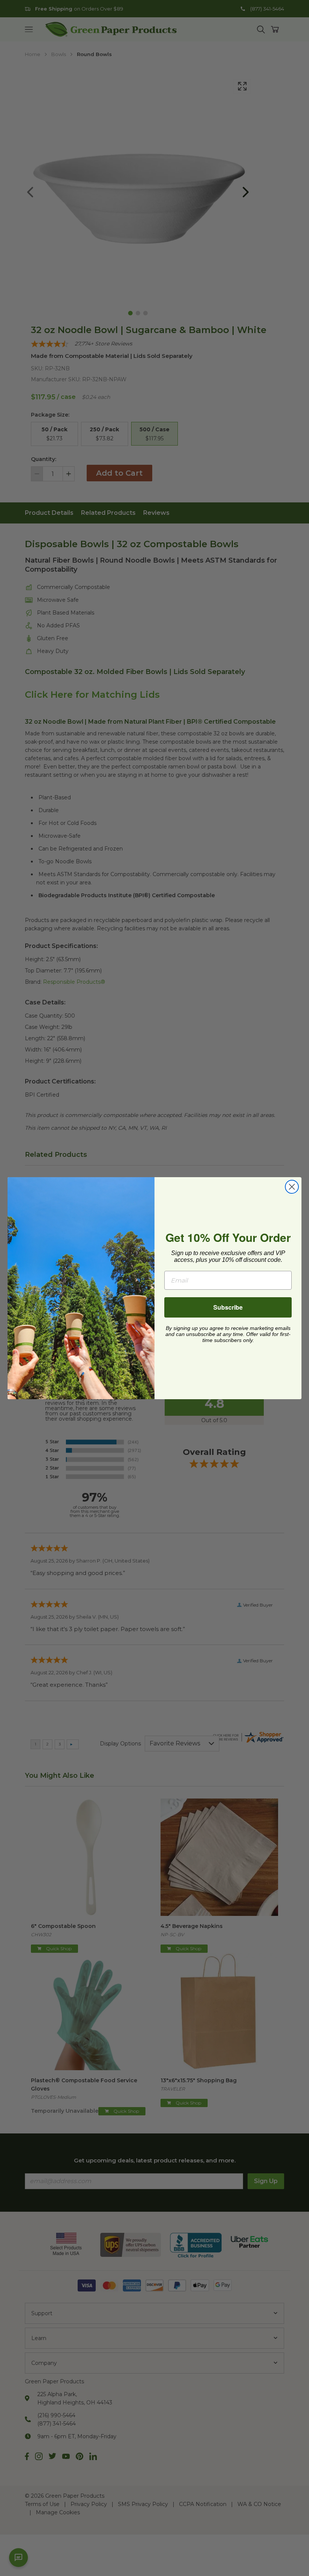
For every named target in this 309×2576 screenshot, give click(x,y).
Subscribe (228, 1307)
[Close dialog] (292, 1187)
